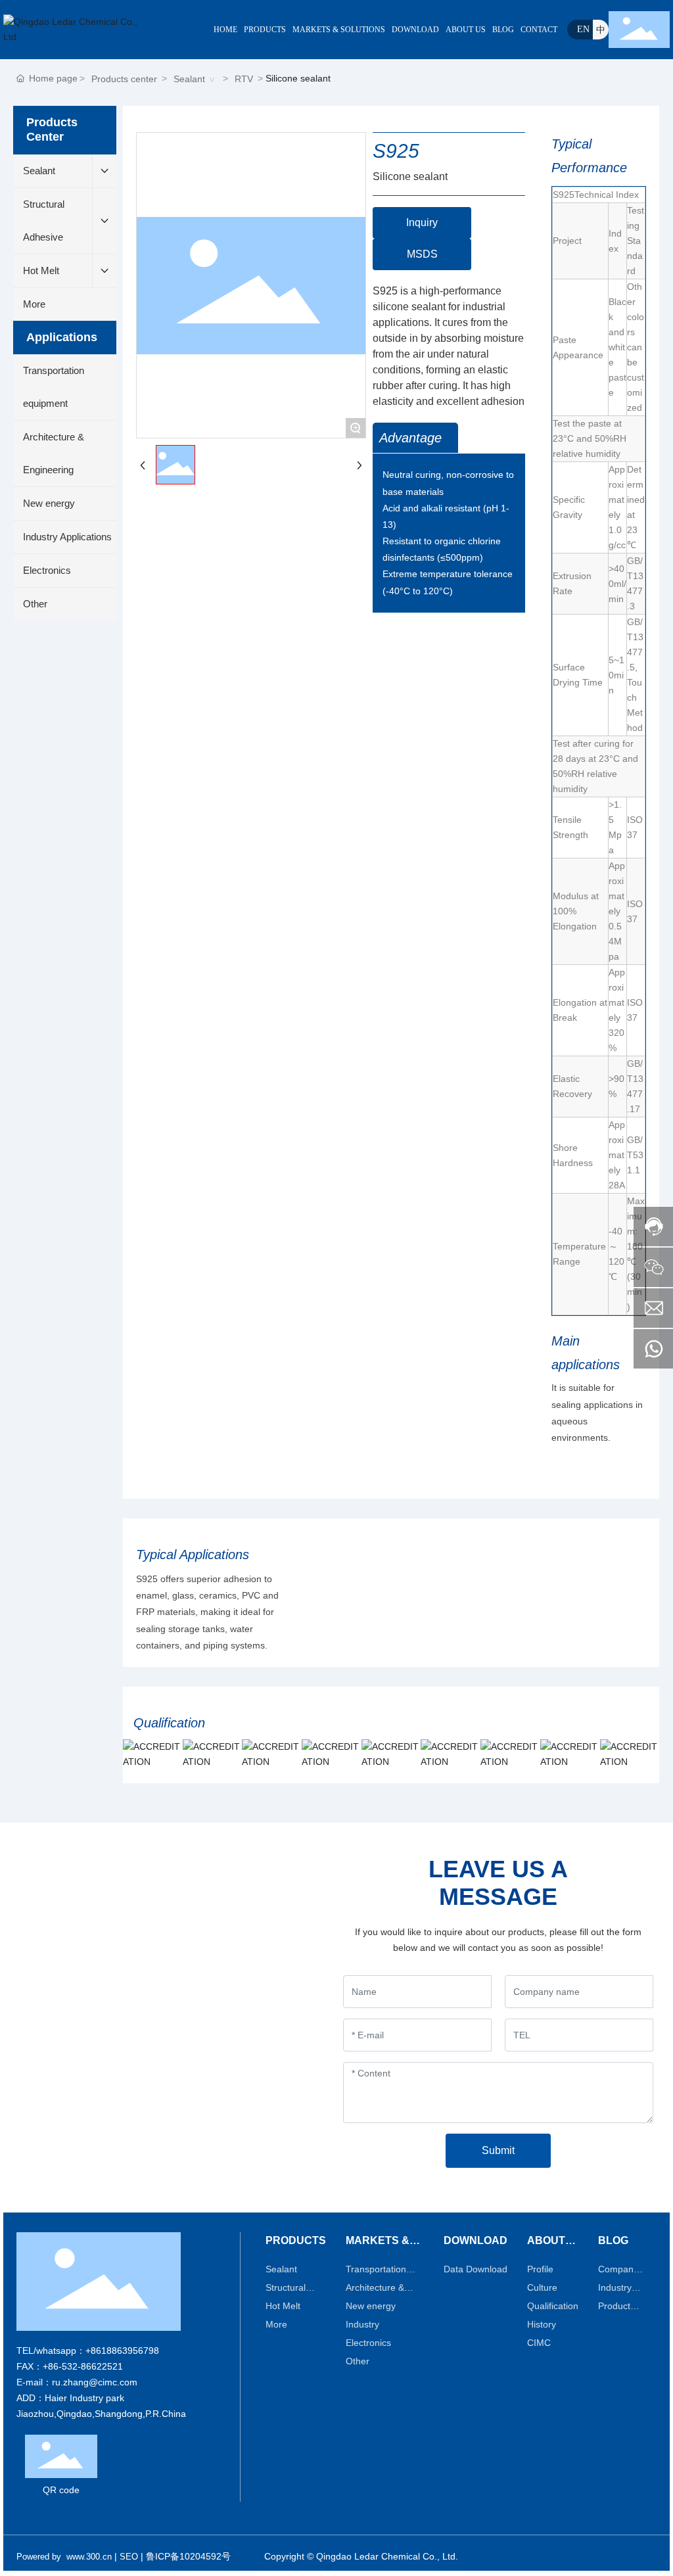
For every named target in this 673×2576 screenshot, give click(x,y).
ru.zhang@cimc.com (95, 2382)
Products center (124, 79)
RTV (244, 79)
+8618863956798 (122, 2351)
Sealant (189, 79)
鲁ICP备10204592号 (188, 2556)
